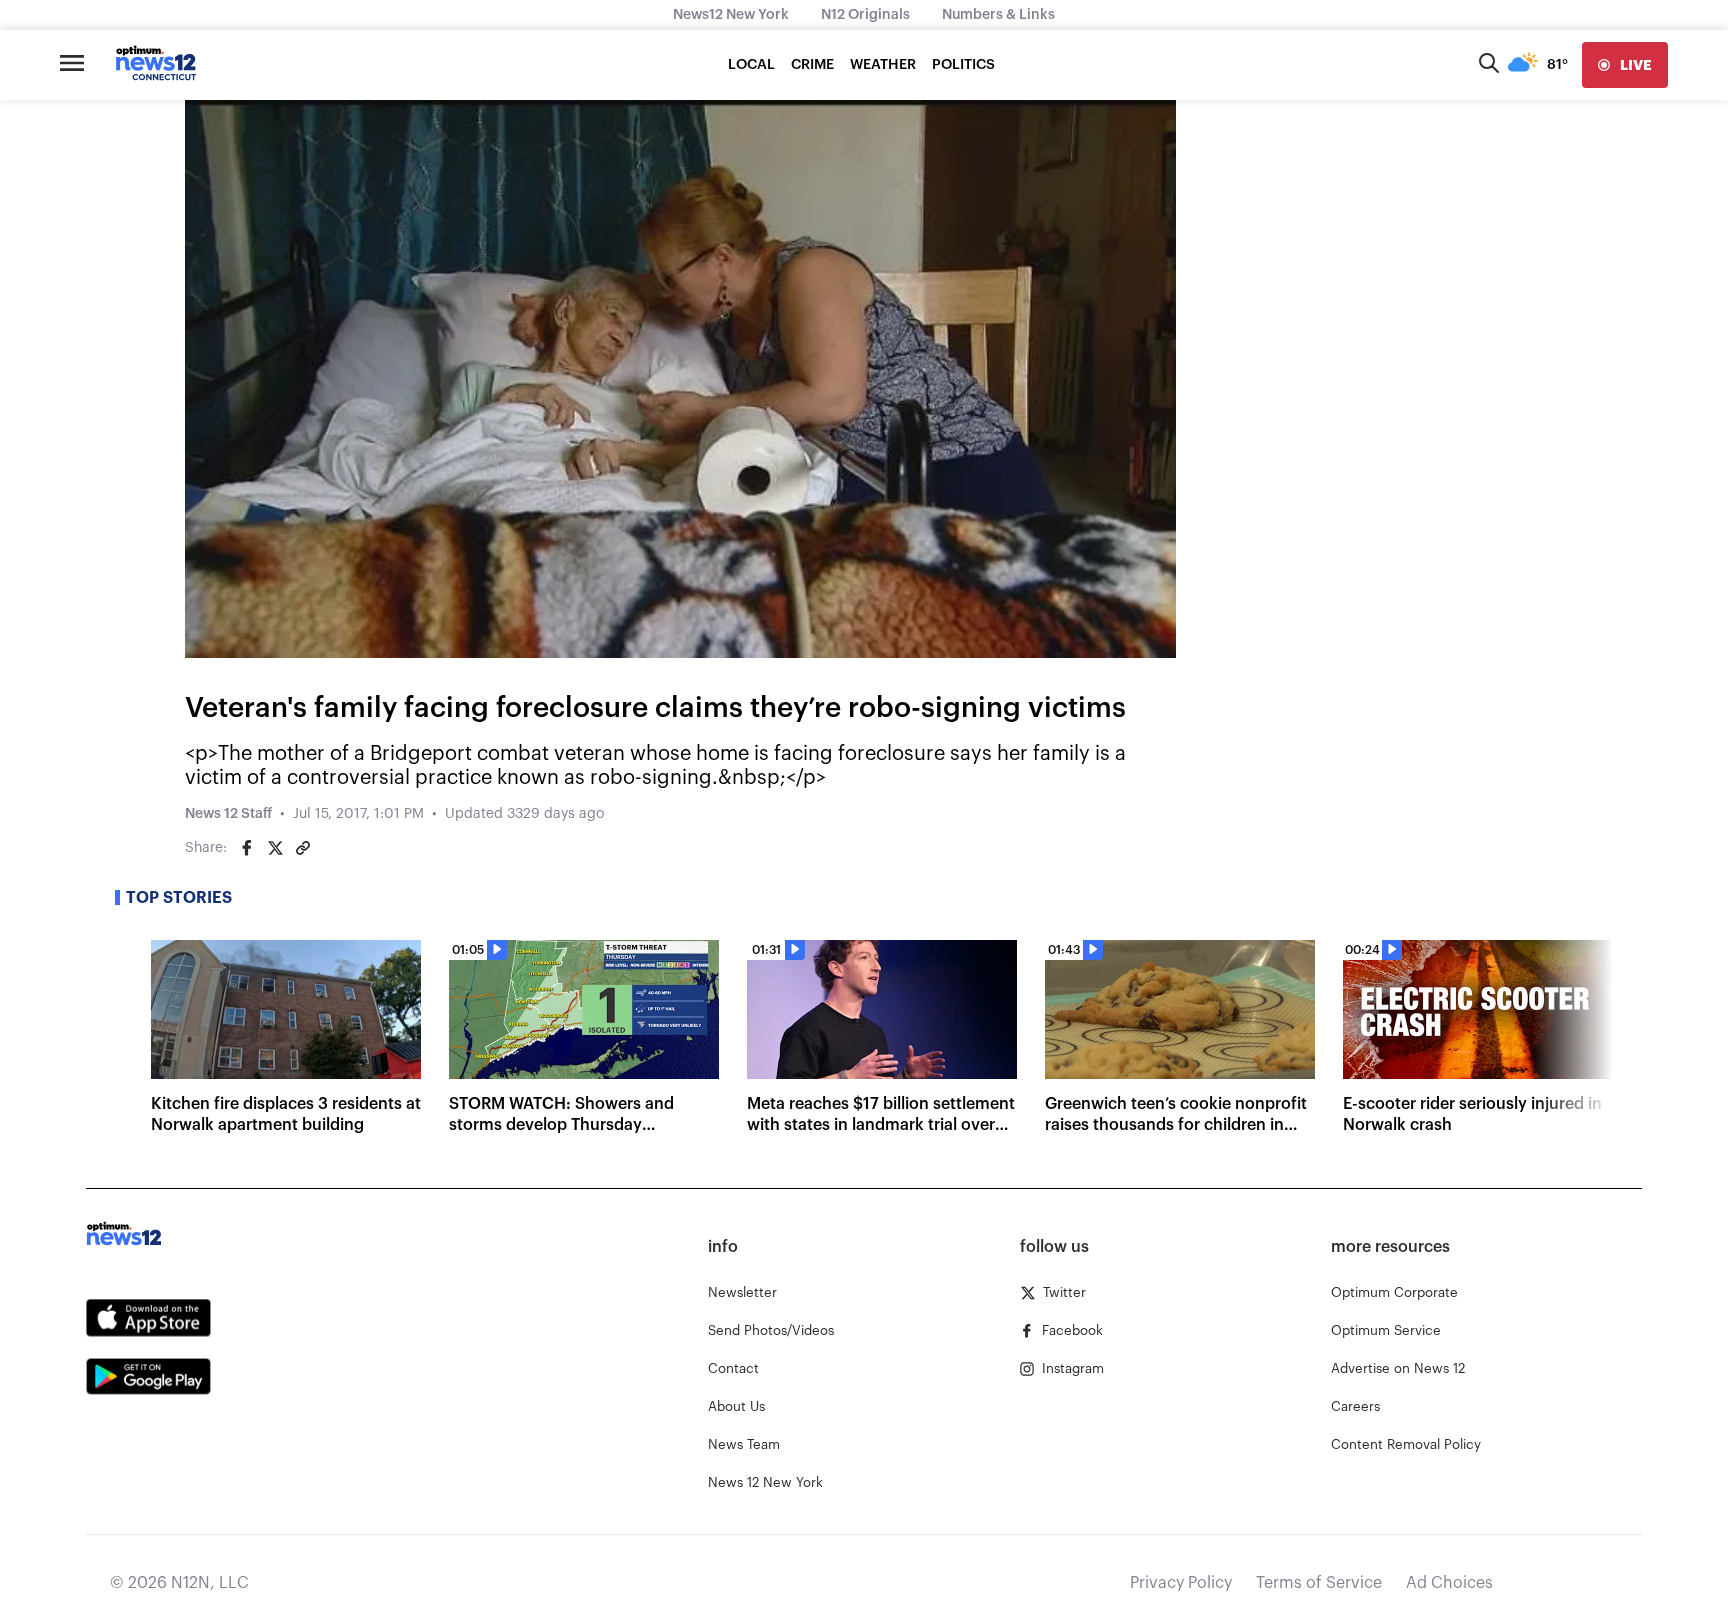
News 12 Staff (228, 814)
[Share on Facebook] (247, 848)
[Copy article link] (303, 848)
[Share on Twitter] (275, 848)
